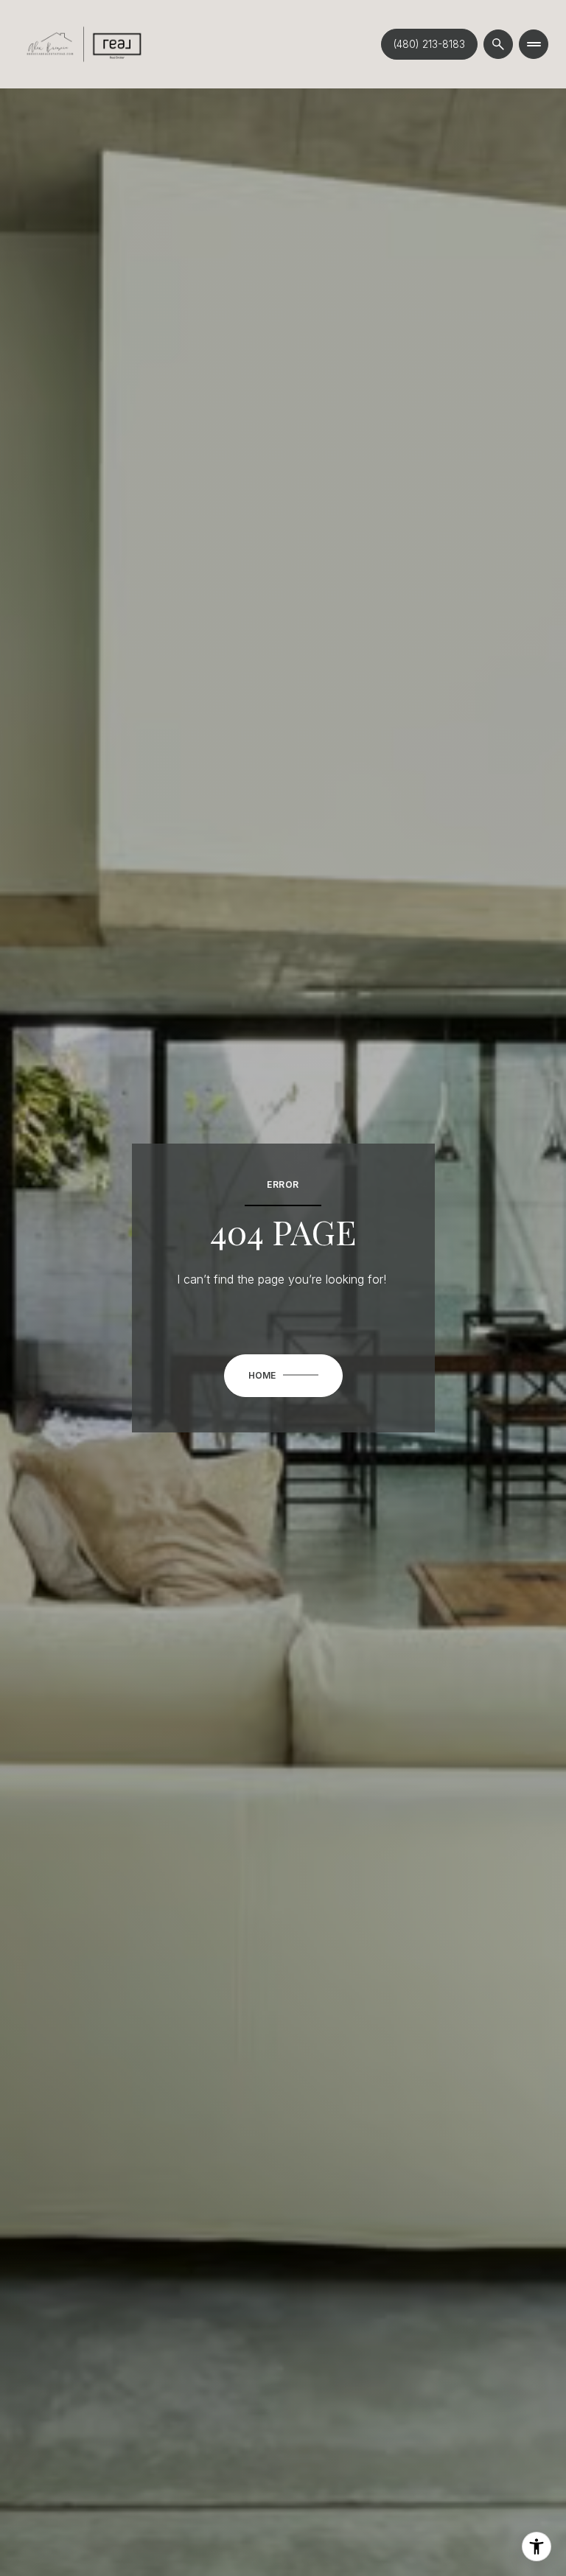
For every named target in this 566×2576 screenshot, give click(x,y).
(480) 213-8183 (429, 44)
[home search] (498, 44)
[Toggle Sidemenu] (534, 44)
